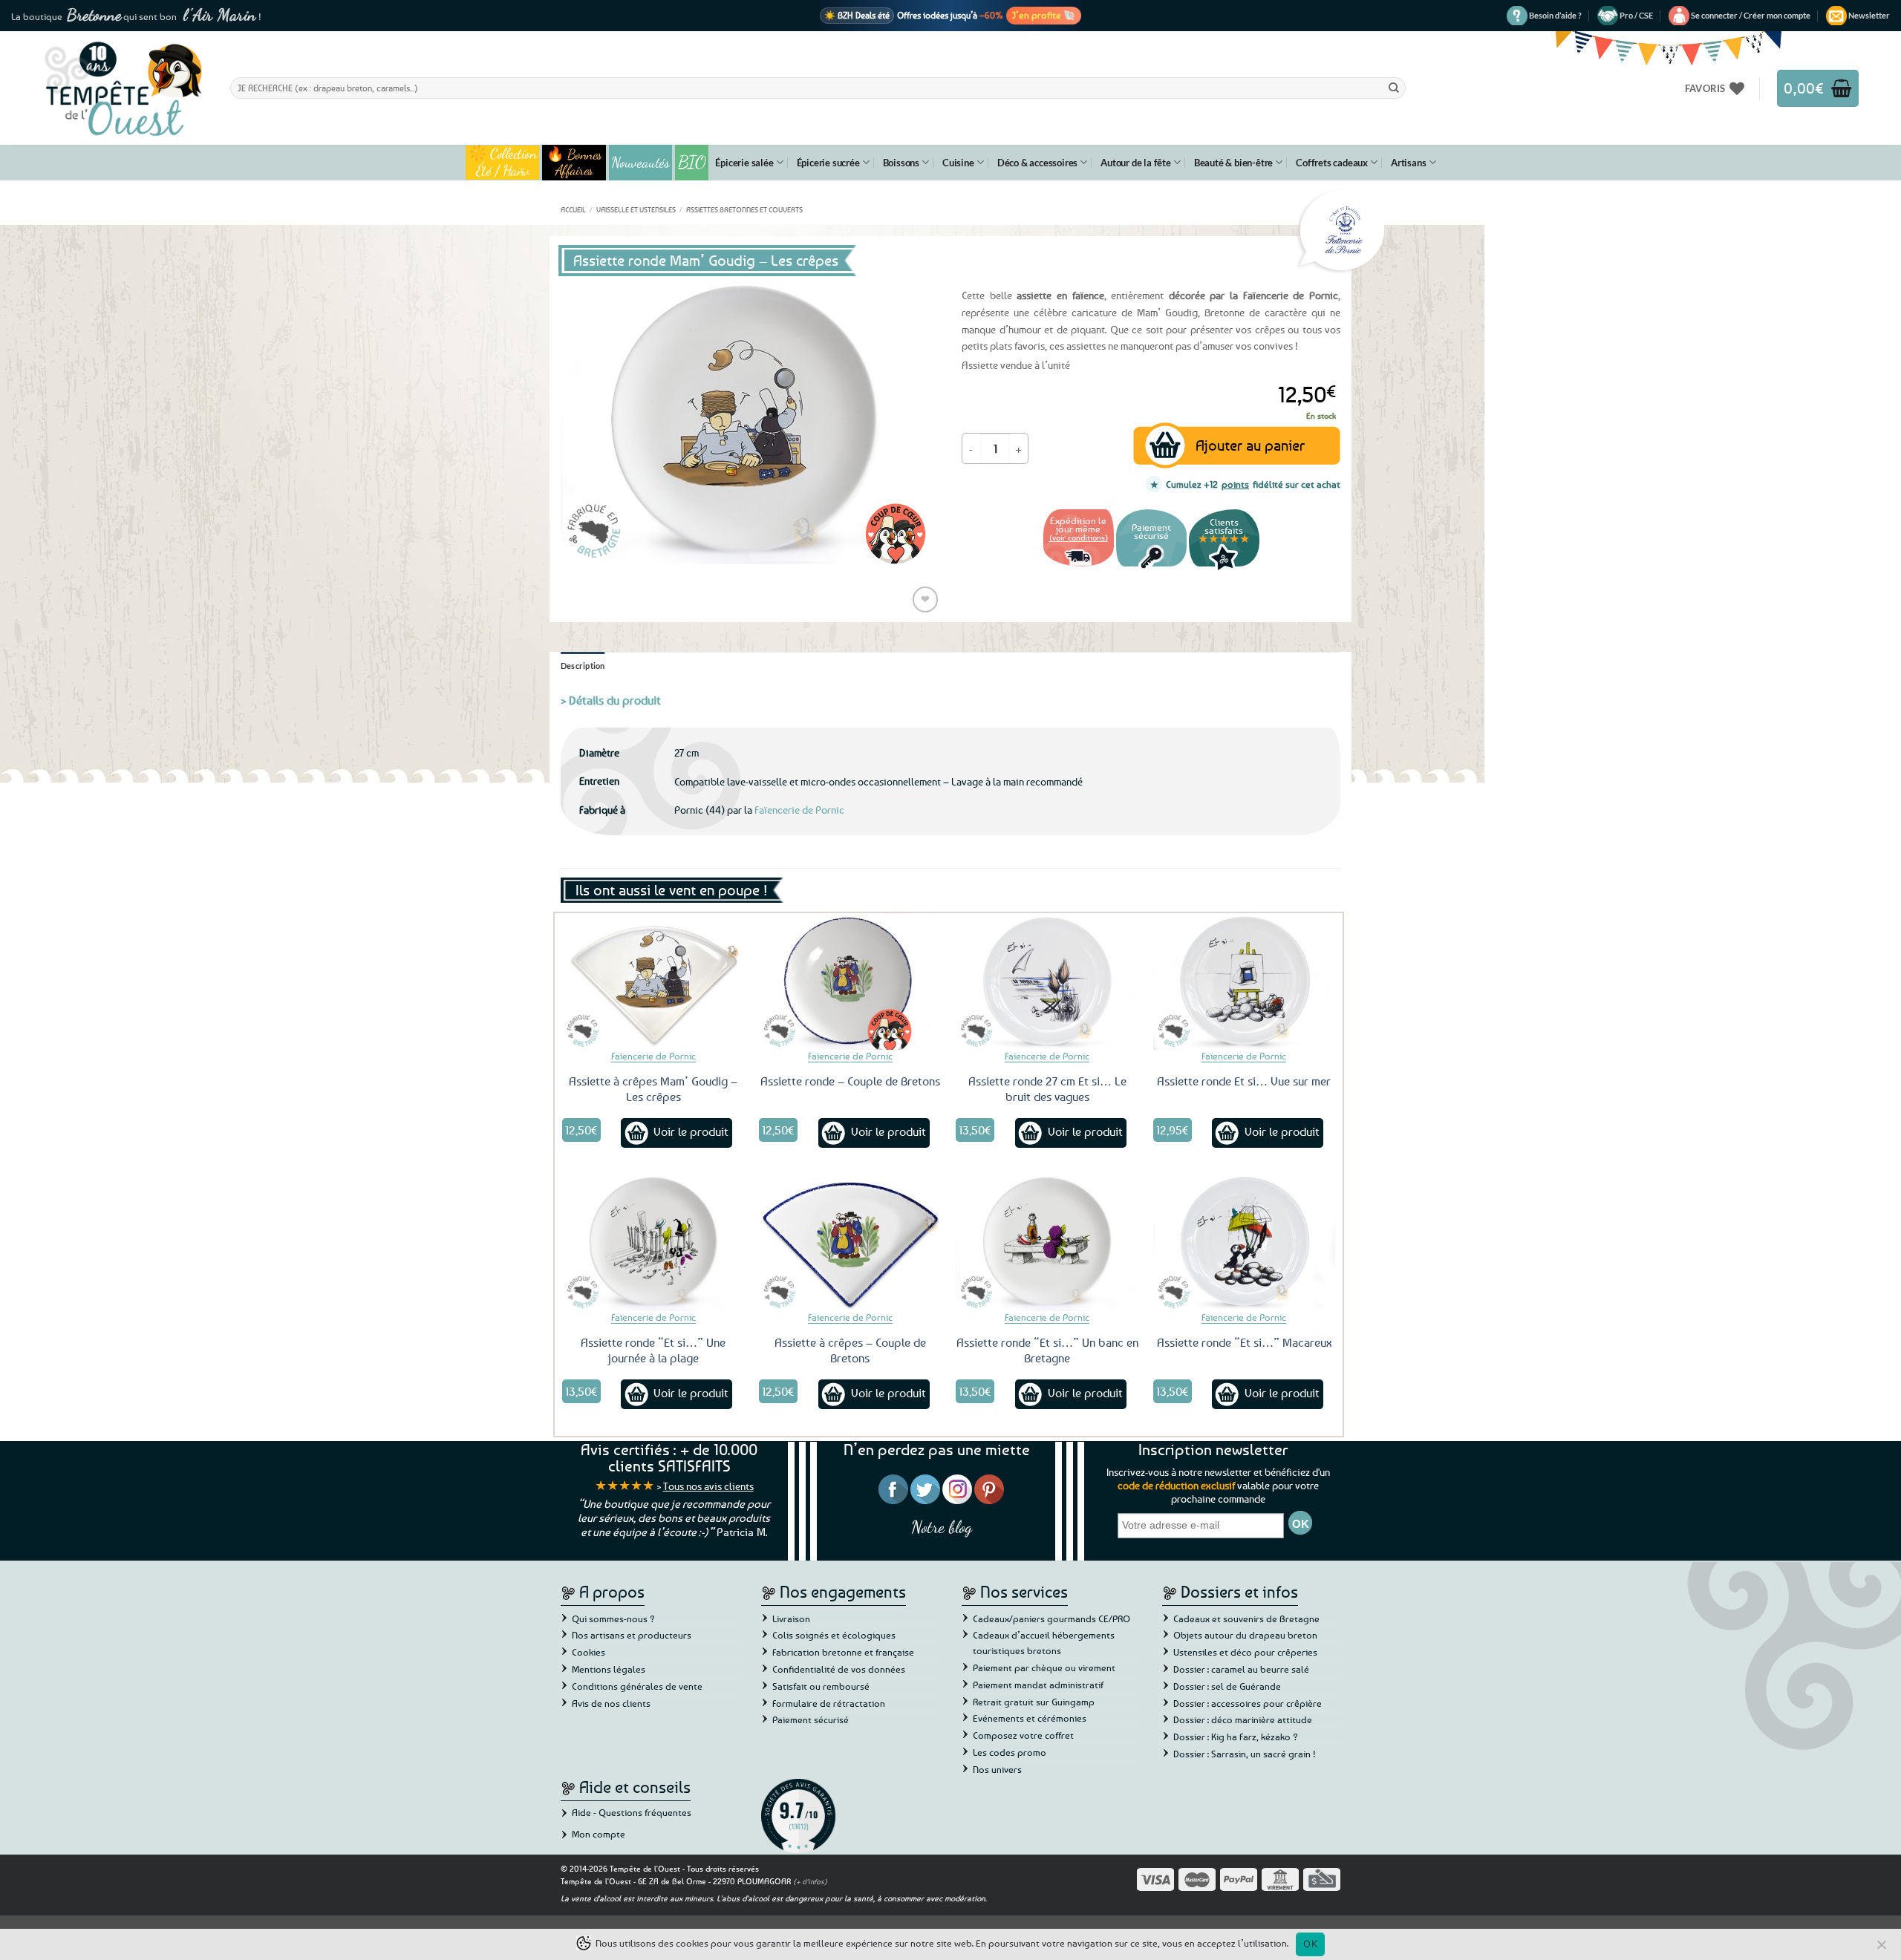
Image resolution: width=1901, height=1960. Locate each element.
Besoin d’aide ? (1555, 15)
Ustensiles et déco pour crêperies (1245, 1652)
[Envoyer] (1394, 88)
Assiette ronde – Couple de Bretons (850, 1081)
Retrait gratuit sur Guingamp (1034, 1702)
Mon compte (599, 1834)
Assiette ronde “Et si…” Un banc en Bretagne (1047, 1350)
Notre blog (942, 1527)
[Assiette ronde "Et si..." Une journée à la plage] (653, 1243)
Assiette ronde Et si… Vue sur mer (1244, 1081)
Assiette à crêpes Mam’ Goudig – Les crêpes (653, 1089)
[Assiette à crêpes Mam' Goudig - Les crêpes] (653, 981)
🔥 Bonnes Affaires (574, 163)
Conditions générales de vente (637, 1686)
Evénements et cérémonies (1030, 1718)
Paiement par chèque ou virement (1044, 1667)
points (1235, 484)
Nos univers (997, 1769)
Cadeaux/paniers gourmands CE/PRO (1051, 1618)
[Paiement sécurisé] (1151, 568)
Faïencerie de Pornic (799, 810)
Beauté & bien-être (1233, 163)
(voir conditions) (1079, 537)
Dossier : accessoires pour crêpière (1248, 1703)
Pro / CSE (1636, 15)
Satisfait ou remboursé (821, 1686)
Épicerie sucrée (828, 163)
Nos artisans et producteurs (632, 1635)
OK (1310, 1944)
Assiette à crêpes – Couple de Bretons (850, 1350)
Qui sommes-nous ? (613, 1618)
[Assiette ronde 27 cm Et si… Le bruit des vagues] (1047, 981)
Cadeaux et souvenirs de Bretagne (1246, 1618)
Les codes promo (1010, 1752)
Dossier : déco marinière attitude (1243, 1719)
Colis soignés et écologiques (834, 1635)
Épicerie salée (744, 163)
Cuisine (958, 163)
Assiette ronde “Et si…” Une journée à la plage (653, 1350)
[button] (1751, 16)
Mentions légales (609, 1669)
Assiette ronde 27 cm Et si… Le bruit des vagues (1047, 1089)
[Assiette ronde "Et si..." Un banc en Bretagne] (1047, 1243)
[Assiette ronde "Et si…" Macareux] (1245, 1243)
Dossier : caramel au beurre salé (1241, 1669)
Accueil (573, 209)
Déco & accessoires (1037, 163)
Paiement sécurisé (811, 1719)
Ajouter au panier (1250, 445)
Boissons (901, 163)
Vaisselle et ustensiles (636, 209)
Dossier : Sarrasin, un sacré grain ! (1245, 1754)
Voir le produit (691, 1131)
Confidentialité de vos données (839, 1669)
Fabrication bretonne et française (843, 1652)
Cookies (588, 1652)
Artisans (1408, 163)
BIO (692, 162)
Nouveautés (640, 163)
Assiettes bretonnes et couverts (744, 209)
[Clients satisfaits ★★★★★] (1224, 568)
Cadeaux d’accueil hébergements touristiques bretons (1044, 1643)
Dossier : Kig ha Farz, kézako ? (1236, 1737)
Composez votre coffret (1023, 1735)
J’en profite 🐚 (1044, 15)
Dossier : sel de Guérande (1227, 1686)
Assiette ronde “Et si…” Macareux (1244, 1342)
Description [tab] (583, 666)
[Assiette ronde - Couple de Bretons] (850, 981)
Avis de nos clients (611, 1703)
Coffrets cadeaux (1332, 163)
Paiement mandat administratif (1038, 1685)
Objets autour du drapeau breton (1245, 1635)
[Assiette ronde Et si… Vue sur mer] (1245, 981)
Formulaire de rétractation (829, 1703)
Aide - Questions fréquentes (632, 1812)
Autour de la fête (1136, 163)
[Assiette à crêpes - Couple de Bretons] (850, 1243)
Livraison (791, 1618)
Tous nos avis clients (708, 1486)
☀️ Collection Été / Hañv (502, 163)
